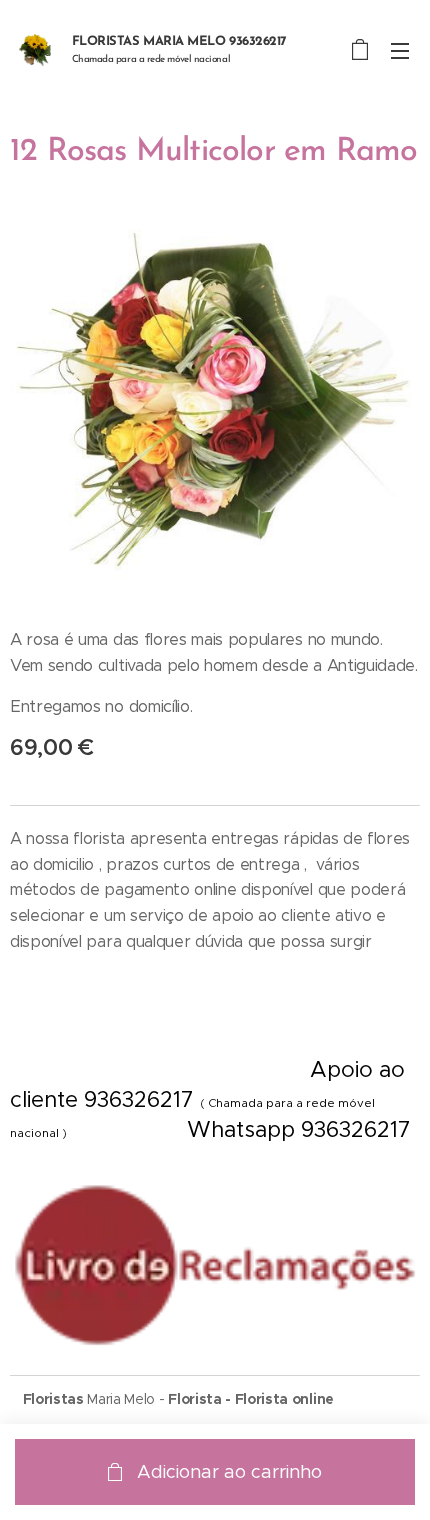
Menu (400, 50)
